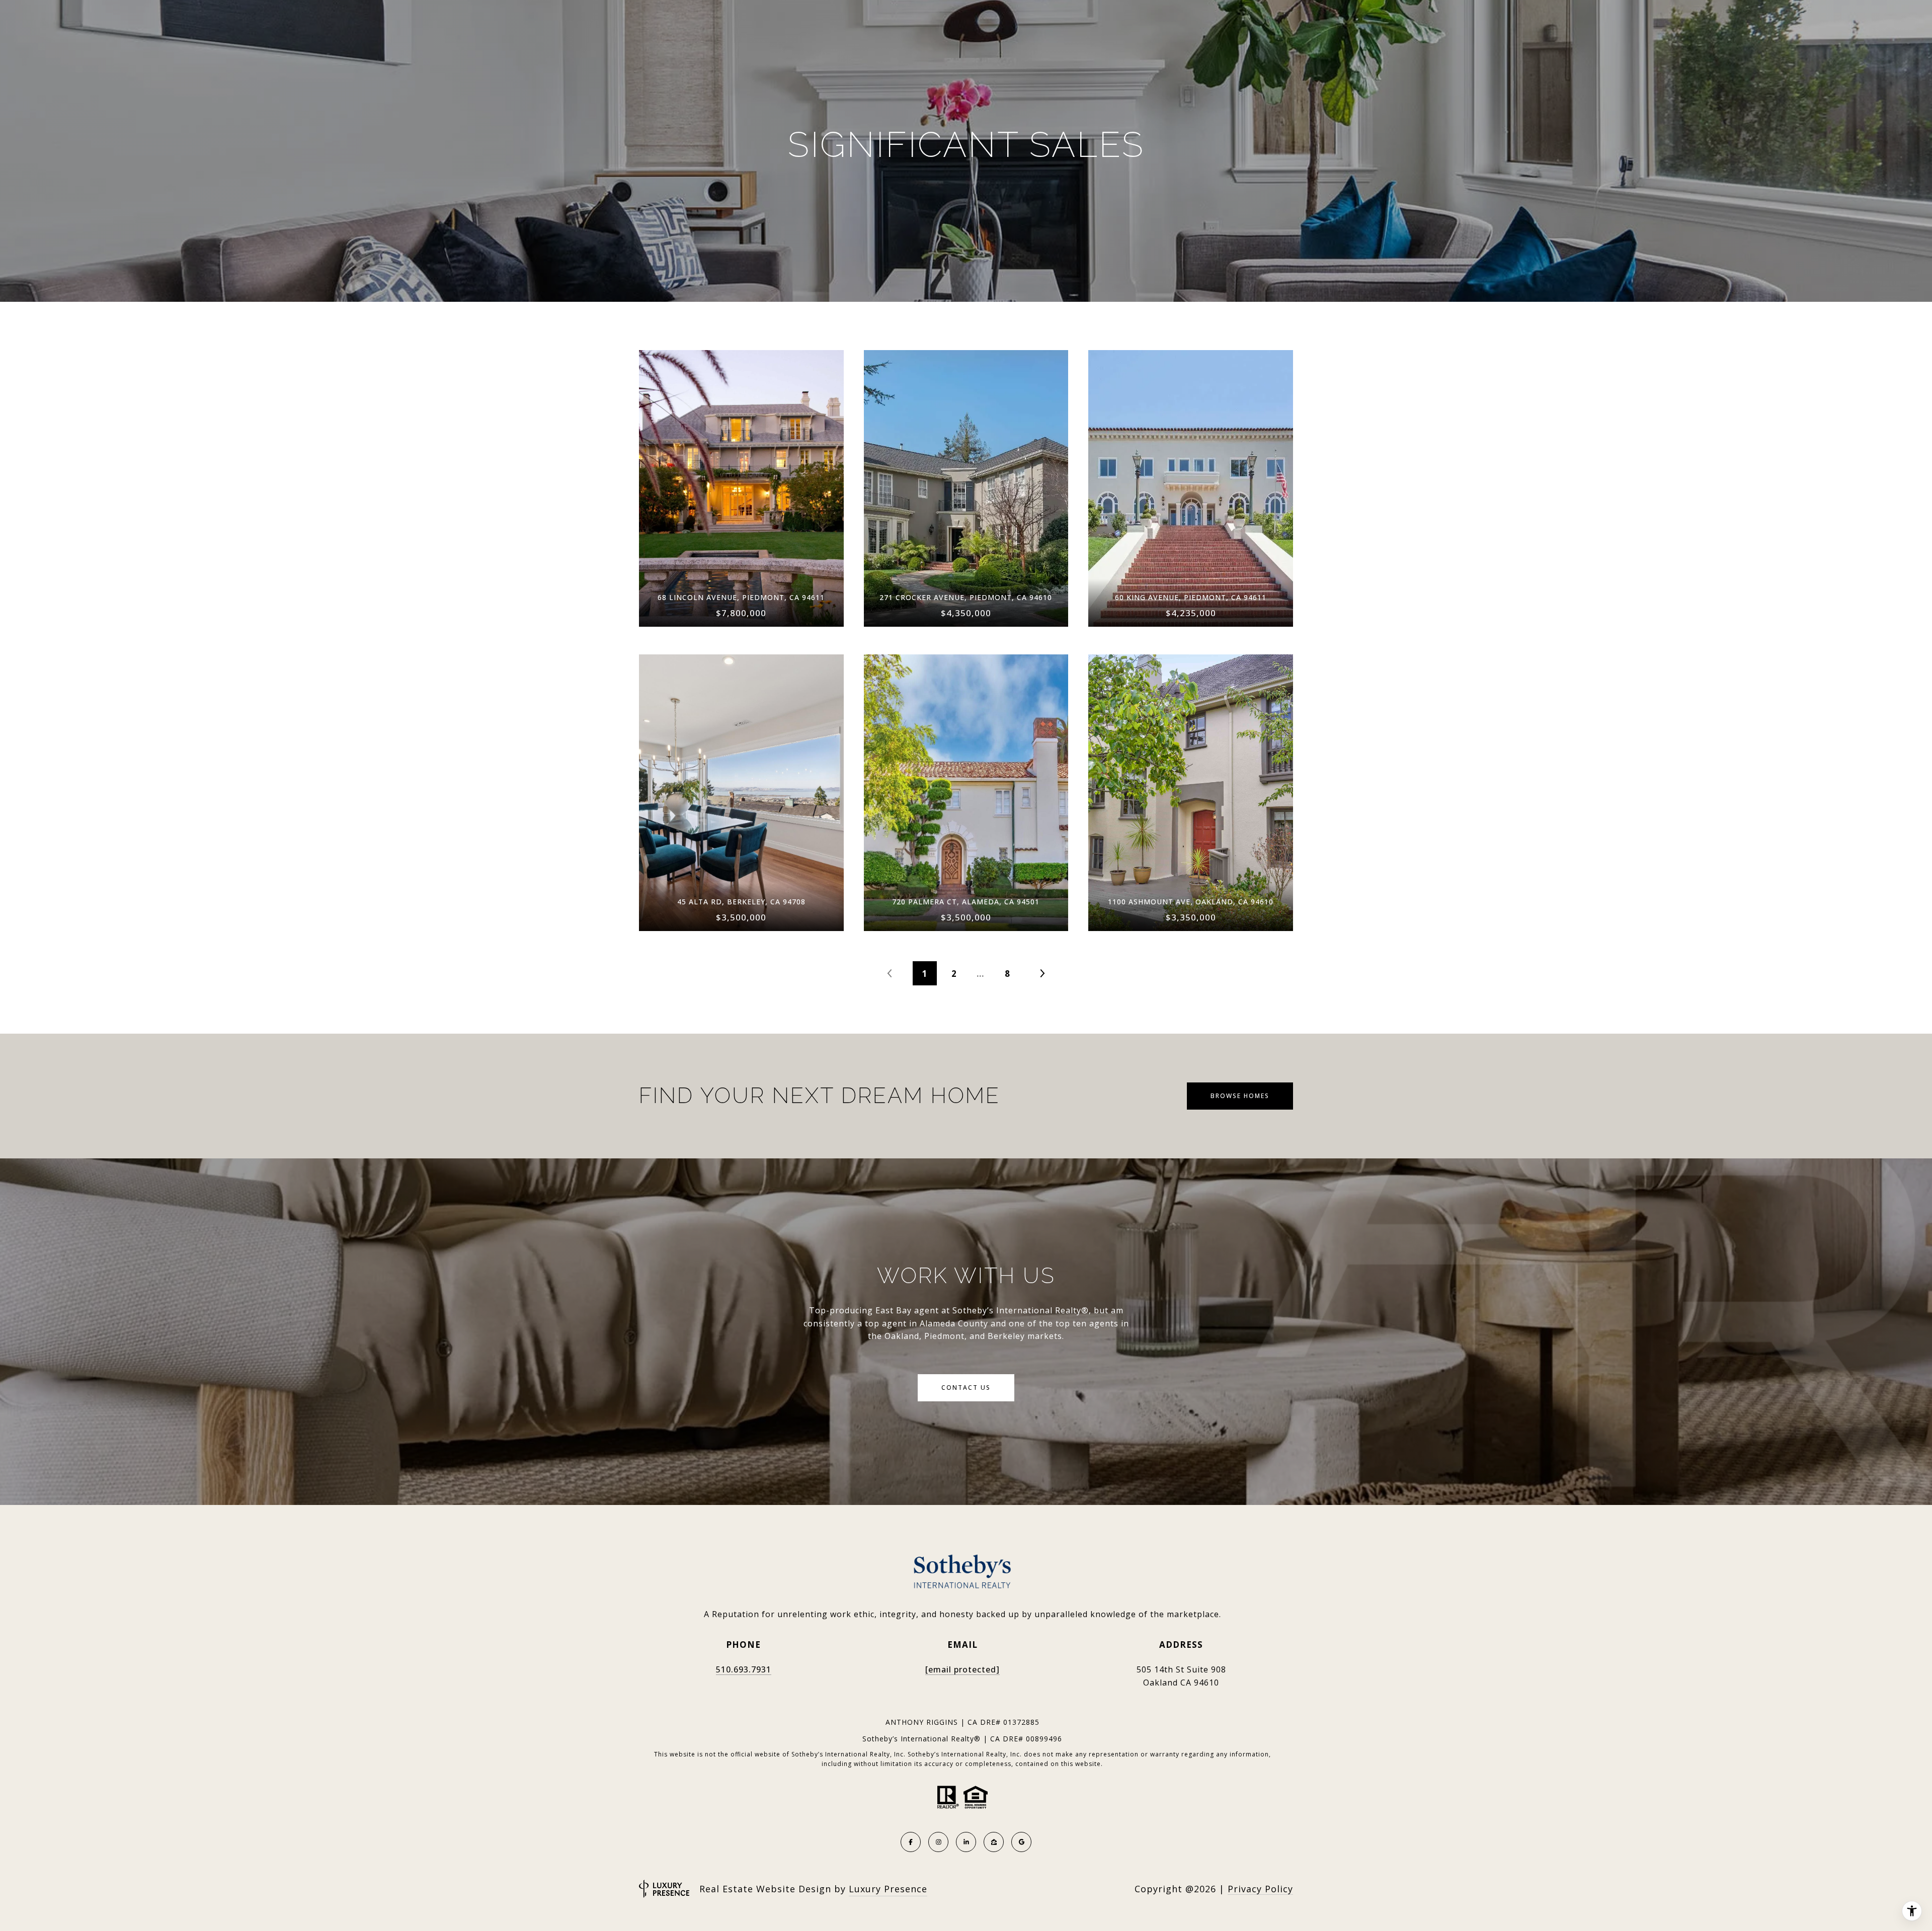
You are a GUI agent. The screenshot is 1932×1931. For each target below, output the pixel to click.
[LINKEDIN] (966, 1842)
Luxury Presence (888, 1889)
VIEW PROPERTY (741, 483)
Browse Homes (1240, 1096)
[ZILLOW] (994, 1842)
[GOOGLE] (1021, 1842)
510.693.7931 (744, 1669)
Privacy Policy (1260, 1889)
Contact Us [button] (966, 1388)
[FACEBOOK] (911, 1842)
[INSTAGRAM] (938, 1842)
